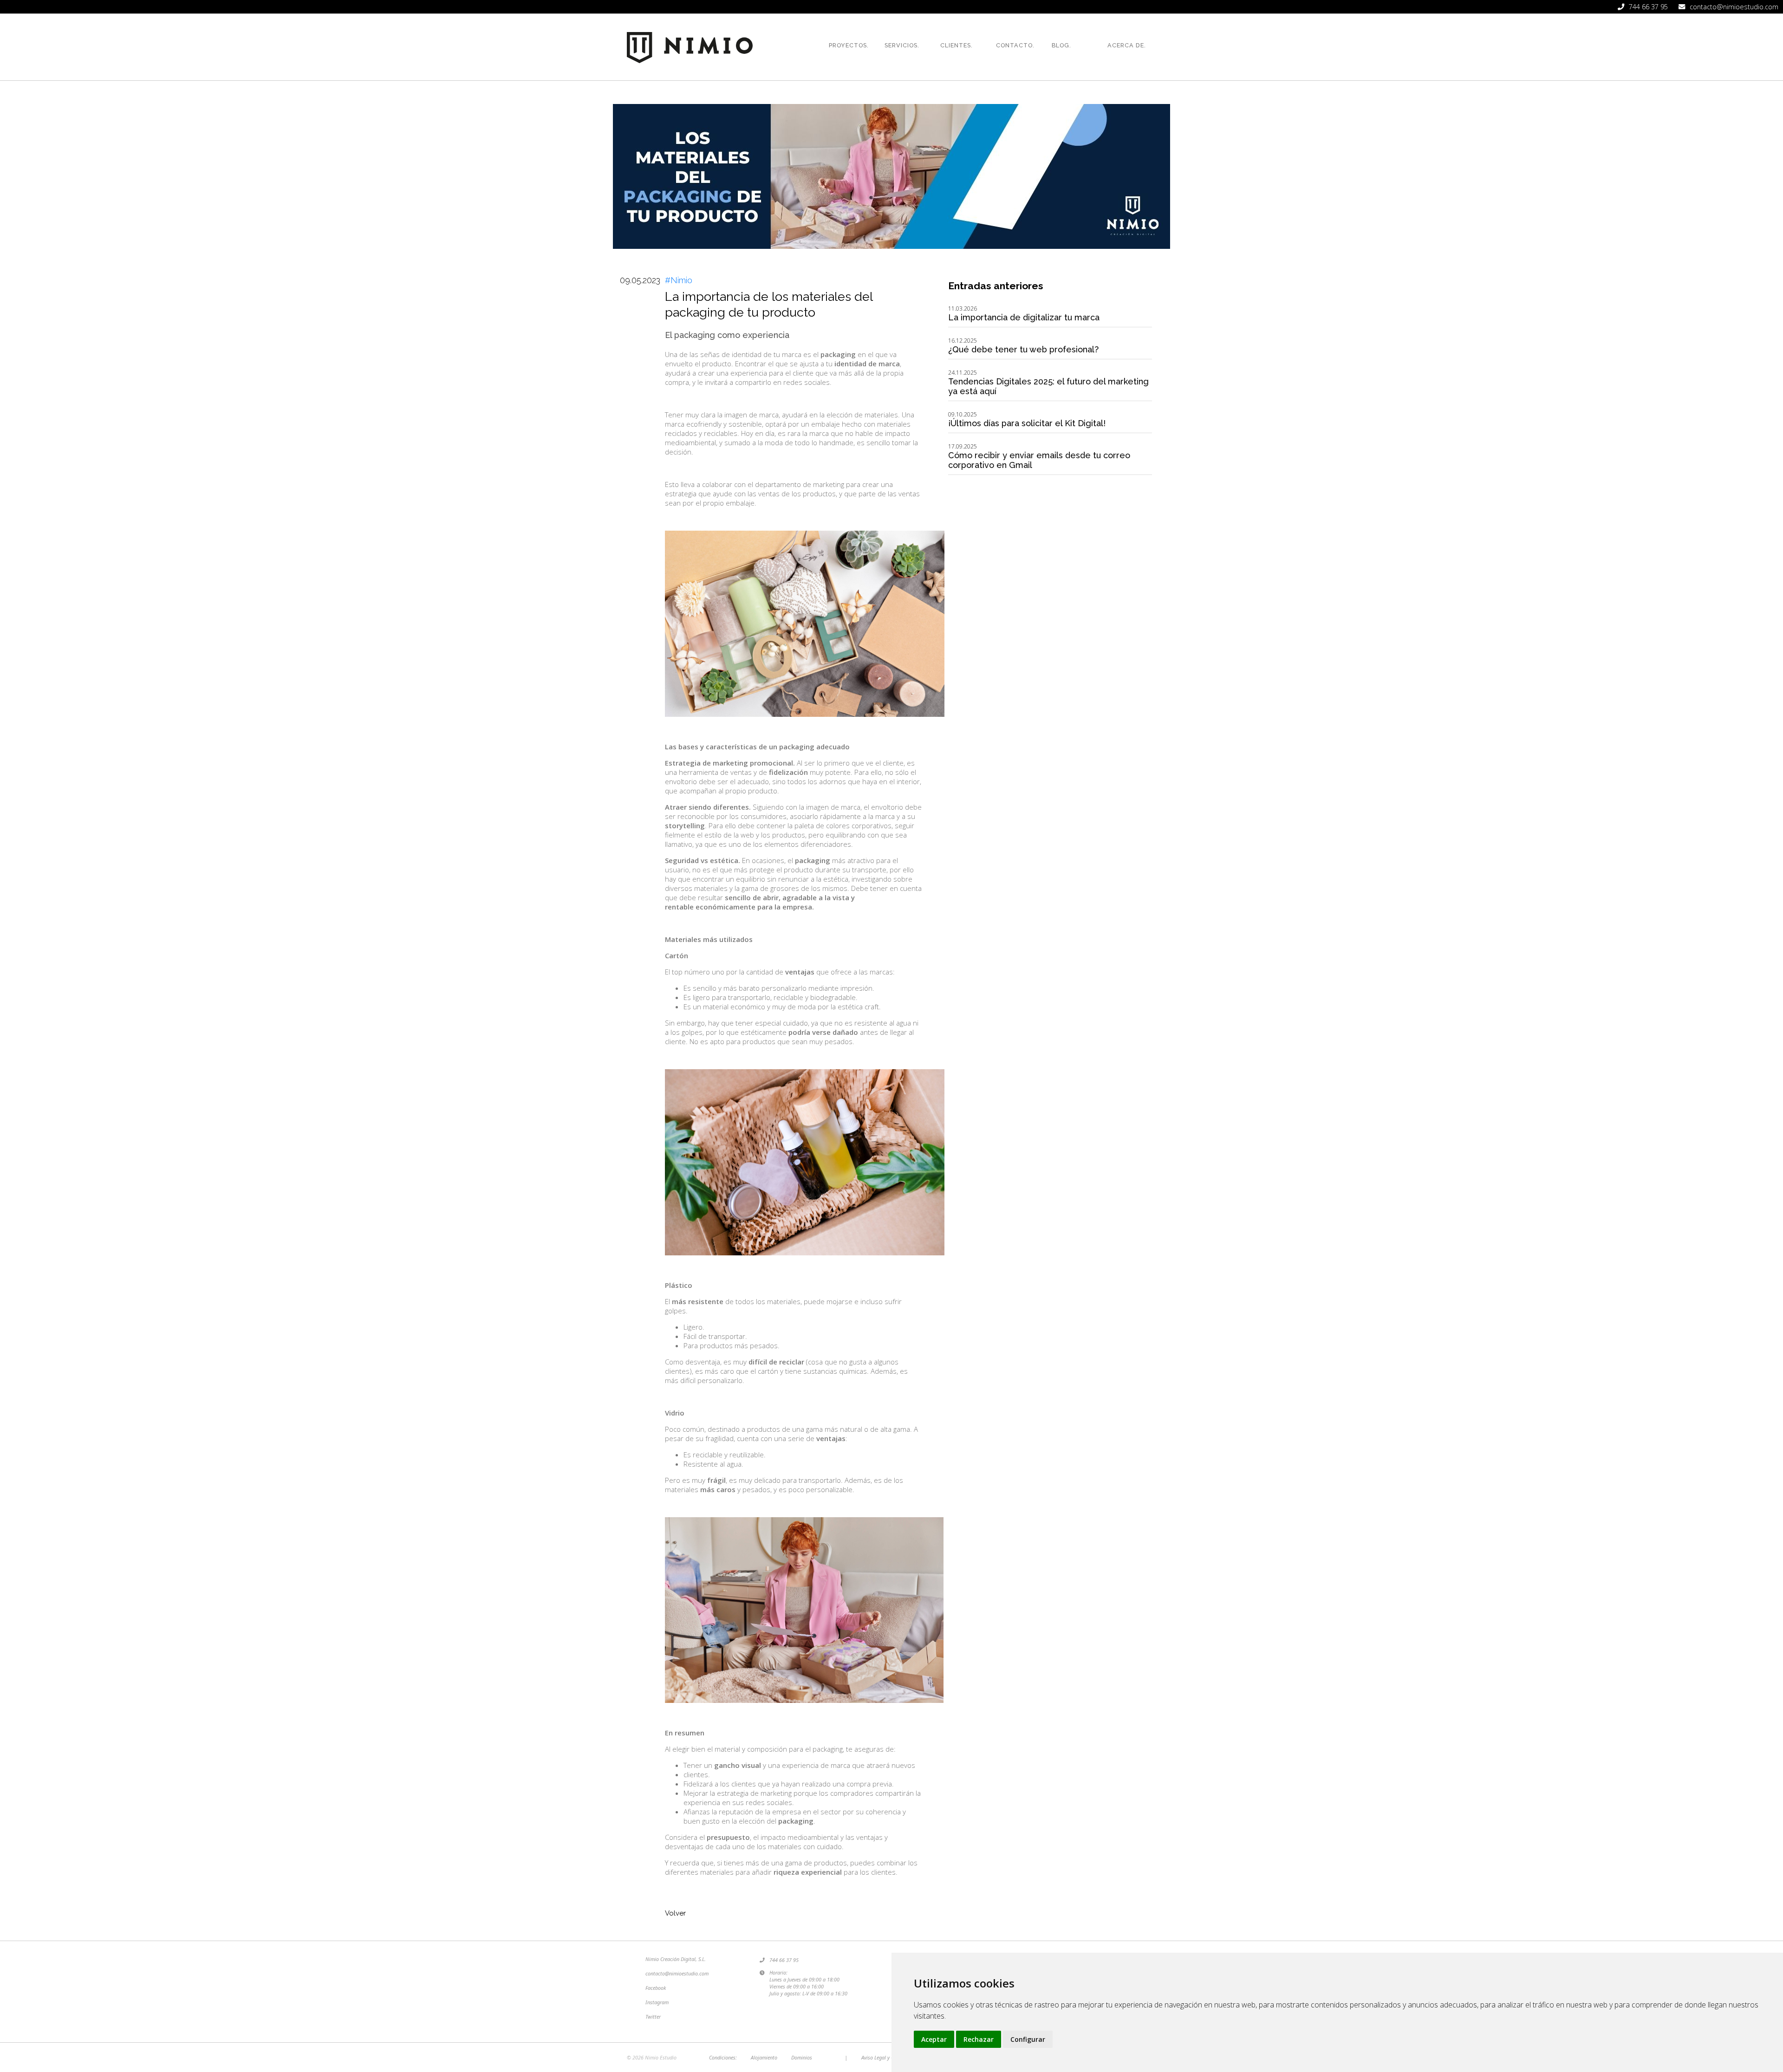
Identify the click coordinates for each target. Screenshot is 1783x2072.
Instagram (657, 2002)
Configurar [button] (1028, 2039)
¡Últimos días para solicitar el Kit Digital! (1027, 423)
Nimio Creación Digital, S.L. (676, 1959)
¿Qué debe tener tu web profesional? (1023, 349)
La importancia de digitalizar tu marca (1024, 317)
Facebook (656, 1988)
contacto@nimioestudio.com (677, 1973)
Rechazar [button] (979, 2039)
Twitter (653, 2017)
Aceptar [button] (934, 2039)
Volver (675, 1913)
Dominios (802, 2057)
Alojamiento (764, 2057)
